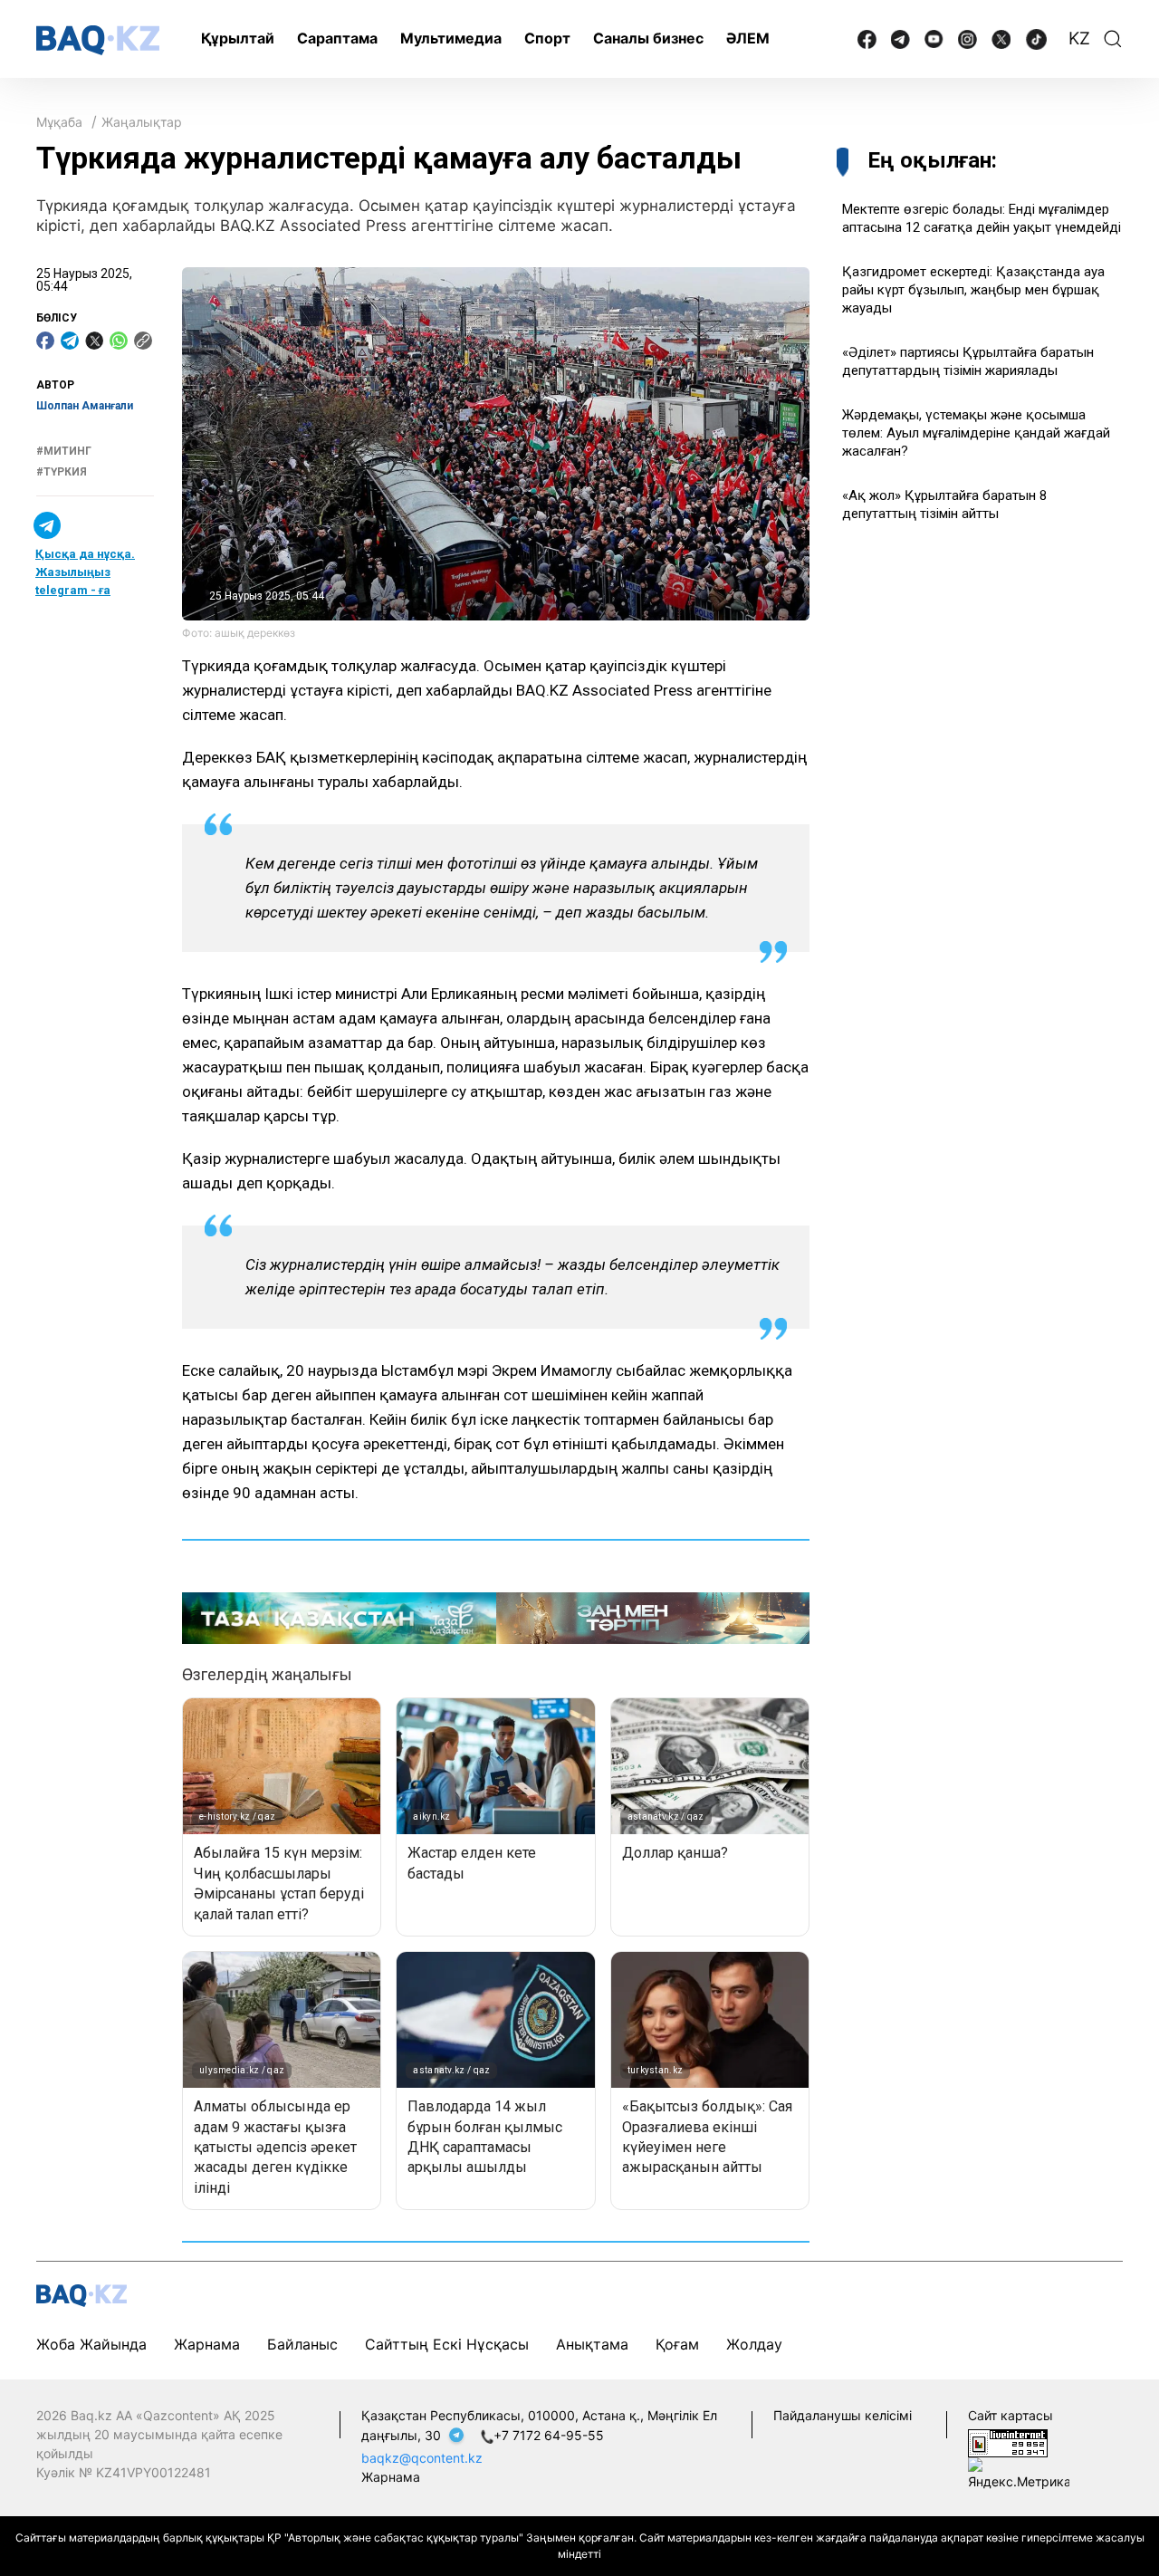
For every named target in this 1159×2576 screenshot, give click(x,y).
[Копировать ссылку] (143, 341)
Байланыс (302, 2344)
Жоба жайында (91, 2344)
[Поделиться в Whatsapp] (119, 341)
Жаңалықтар (142, 122)
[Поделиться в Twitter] (94, 341)
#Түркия (62, 472)
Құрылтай (238, 38)
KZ (1079, 38)
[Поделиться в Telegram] (70, 341)
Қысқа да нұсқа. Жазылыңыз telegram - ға (85, 573)
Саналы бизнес (648, 38)
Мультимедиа (451, 38)
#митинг (64, 452)
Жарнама (207, 2344)
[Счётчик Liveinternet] (1008, 2441)
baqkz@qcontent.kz (422, 2458)
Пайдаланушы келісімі (843, 2415)
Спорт (547, 38)
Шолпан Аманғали (85, 406)
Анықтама (592, 2344)
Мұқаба (59, 122)
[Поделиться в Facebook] (45, 341)
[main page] (98, 40)
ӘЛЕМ (748, 38)
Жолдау (754, 2344)
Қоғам (677, 2344)
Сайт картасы (1011, 2415)
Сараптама (337, 38)
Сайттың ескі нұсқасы (447, 2344)
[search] (1113, 39)
